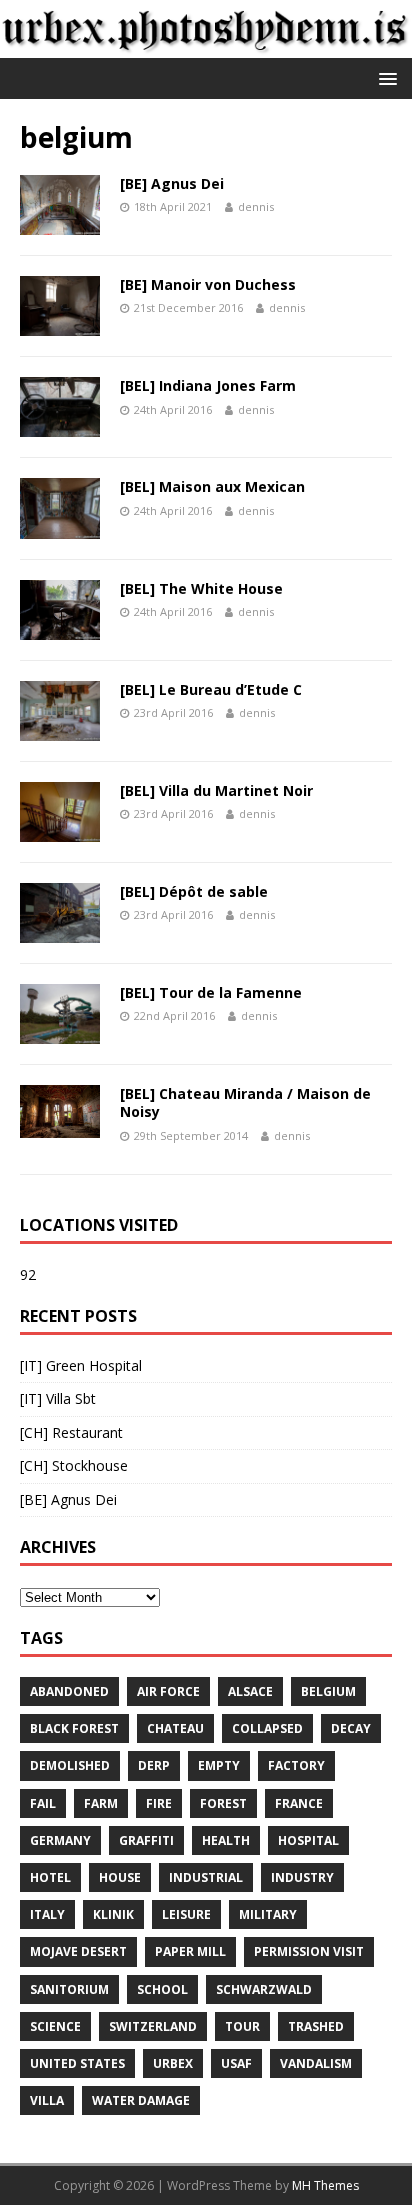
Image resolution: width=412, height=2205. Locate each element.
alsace (250, 1691)
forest (223, 1803)
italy (47, 1914)
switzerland (153, 2026)
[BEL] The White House (201, 588)
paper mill (190, 1951)
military (268, 1914)
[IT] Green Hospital (81, 1365)
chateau (175, 1728)
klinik (113, 1914)
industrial (206, 1877)
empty (219, 1765)
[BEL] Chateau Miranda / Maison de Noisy (245, 1102)
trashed (316, 2026)
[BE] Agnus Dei (172, 183)
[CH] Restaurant (71, 1432)
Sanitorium (69, 1989)
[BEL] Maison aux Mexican (212, 486)
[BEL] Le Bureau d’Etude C (211, 689)
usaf (236, 2063)
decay (351, 1728)
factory (296, 1765)
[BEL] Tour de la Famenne (211, 992)
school (162, 1989)
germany (60, 1840)
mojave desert (78, 1951)
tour (242, 2026)
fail (43, 1803)
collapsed (267, 1728)
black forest (74, 1728)
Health (226, 1840)
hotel (50, 1877)
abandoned (69, 1691)
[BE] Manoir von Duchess (208, 284)
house (120, 1877)
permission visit (309, 1951)
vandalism (316, 2063)
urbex (173, 2063)
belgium (328, 1691)
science (55, 2026)
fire (159, 1803)
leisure (186, 1914)
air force (168, 1691)
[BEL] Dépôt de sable (194, 891)
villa (47, 2100)
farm (101, 1803)
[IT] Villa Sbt (58, 1398)
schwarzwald (264, 1989)
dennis (256, 206)
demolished (70, 1765)
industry (302, 1877)
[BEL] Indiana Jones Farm (208, 385)
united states (77, 2063)
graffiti (146, 1840)
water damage (141, 2100)
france (299, 1803)
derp (154, 1765)
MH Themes (325, 2185)
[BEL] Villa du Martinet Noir (216, 790)
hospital (308, 1840)
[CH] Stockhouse (74, 1465)
